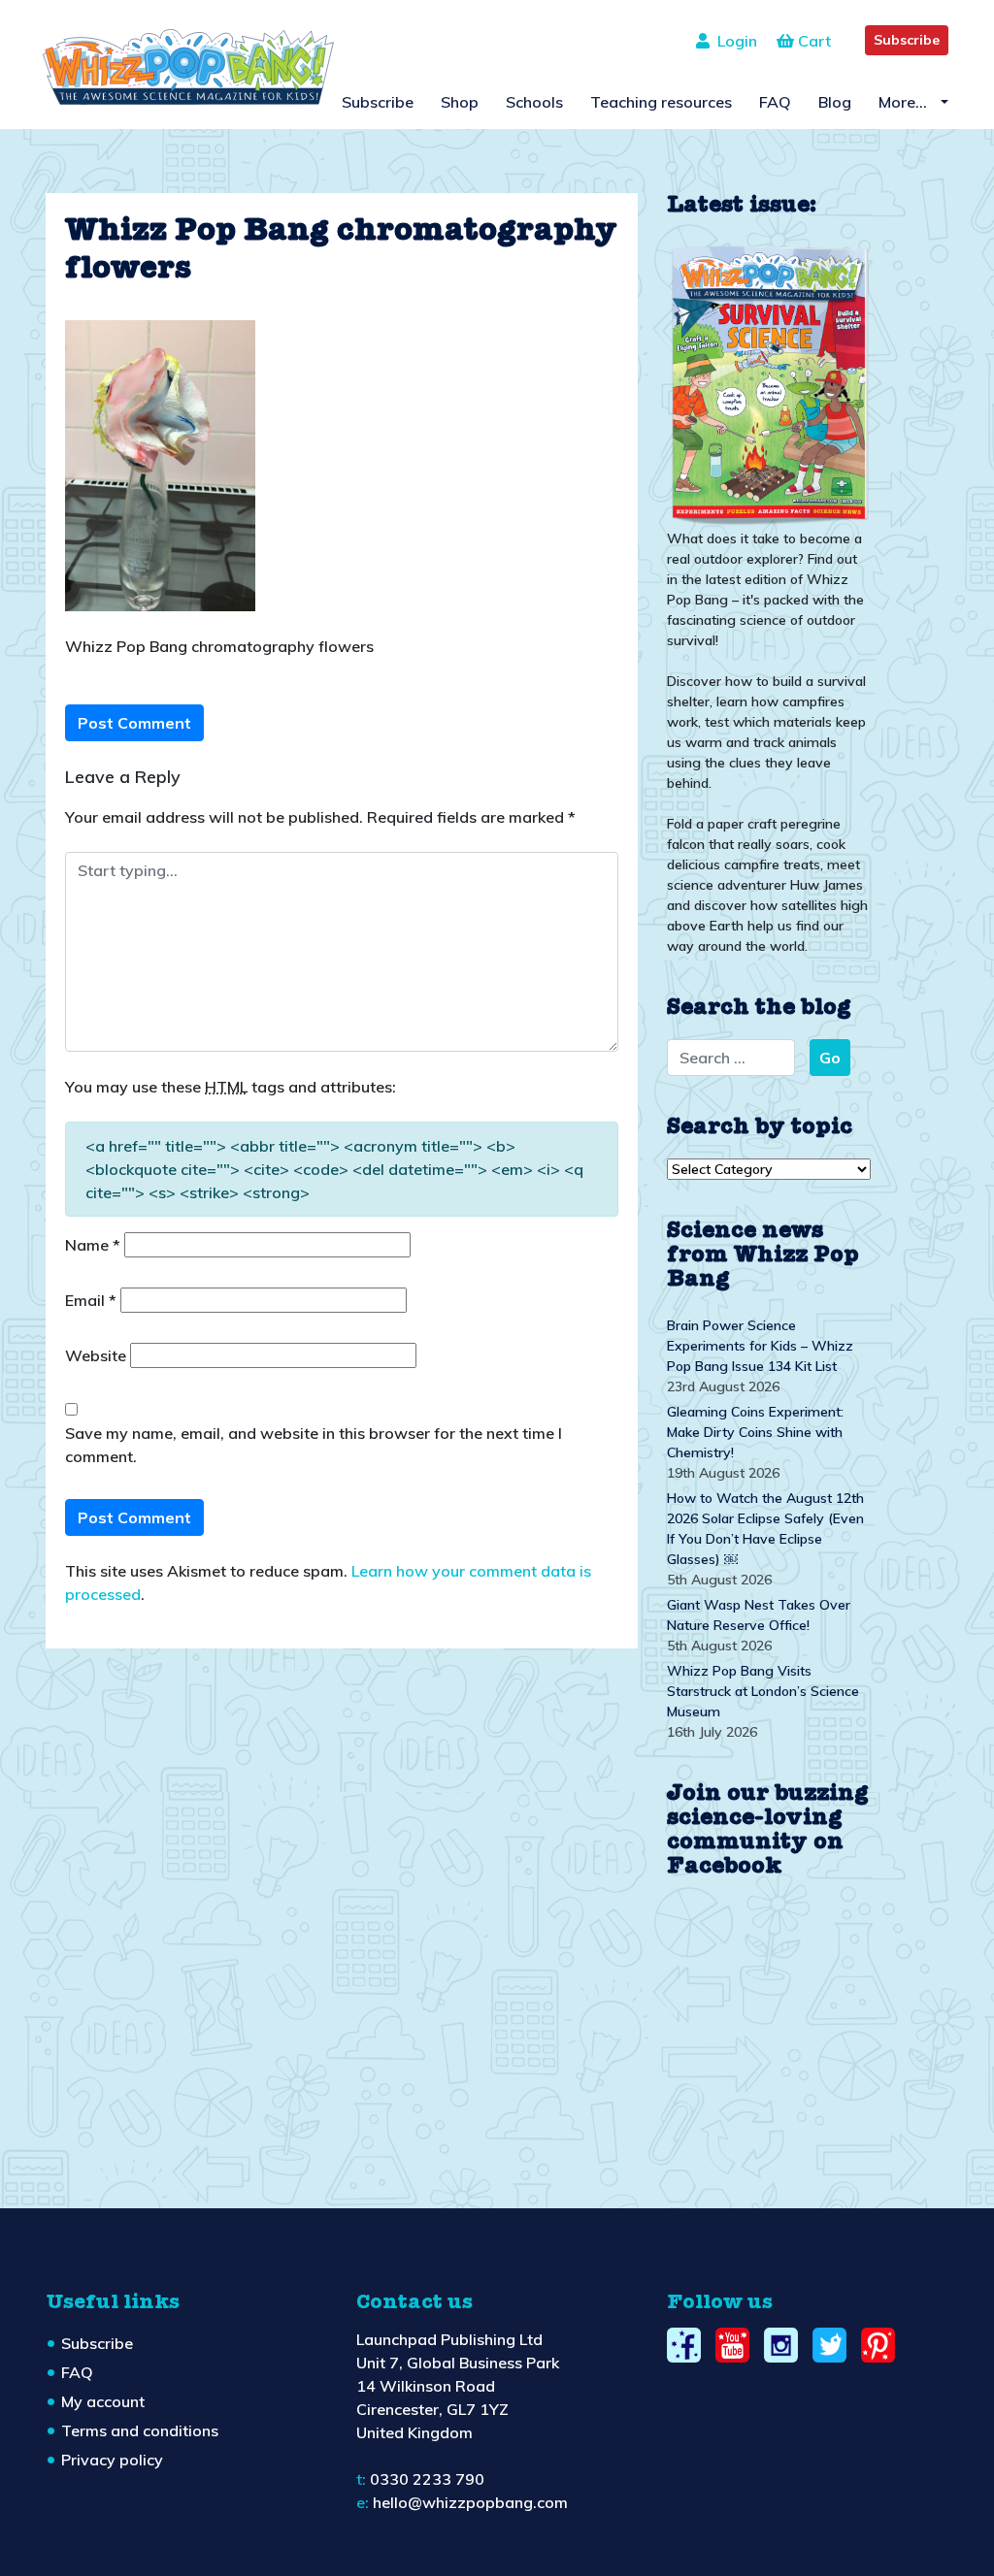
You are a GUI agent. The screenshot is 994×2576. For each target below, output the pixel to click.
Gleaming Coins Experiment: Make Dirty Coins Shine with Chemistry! (755, 1432)
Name (93, 1245)
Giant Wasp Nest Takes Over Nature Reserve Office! (759, 1615)
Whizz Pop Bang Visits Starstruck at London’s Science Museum (763, 1691)
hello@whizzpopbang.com (470, 2502)
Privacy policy (112, 2460)
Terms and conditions (140, 2430)
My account (103, 2401)
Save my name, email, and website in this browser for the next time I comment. (314, 1445)
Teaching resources (661, 102)
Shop (460, 102)
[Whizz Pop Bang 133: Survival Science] (769, 383)
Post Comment (134, 723)
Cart (812, 41)
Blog (835, 102)
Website (96, 1355)
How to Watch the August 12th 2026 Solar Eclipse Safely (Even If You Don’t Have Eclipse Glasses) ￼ (765, 1529)
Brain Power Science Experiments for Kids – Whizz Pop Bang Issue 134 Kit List (760, 1346)
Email (91, 1300)
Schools (534, 102)
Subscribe (907, 40)
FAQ (775, 102)
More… (905, 102)
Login (733, 41)
